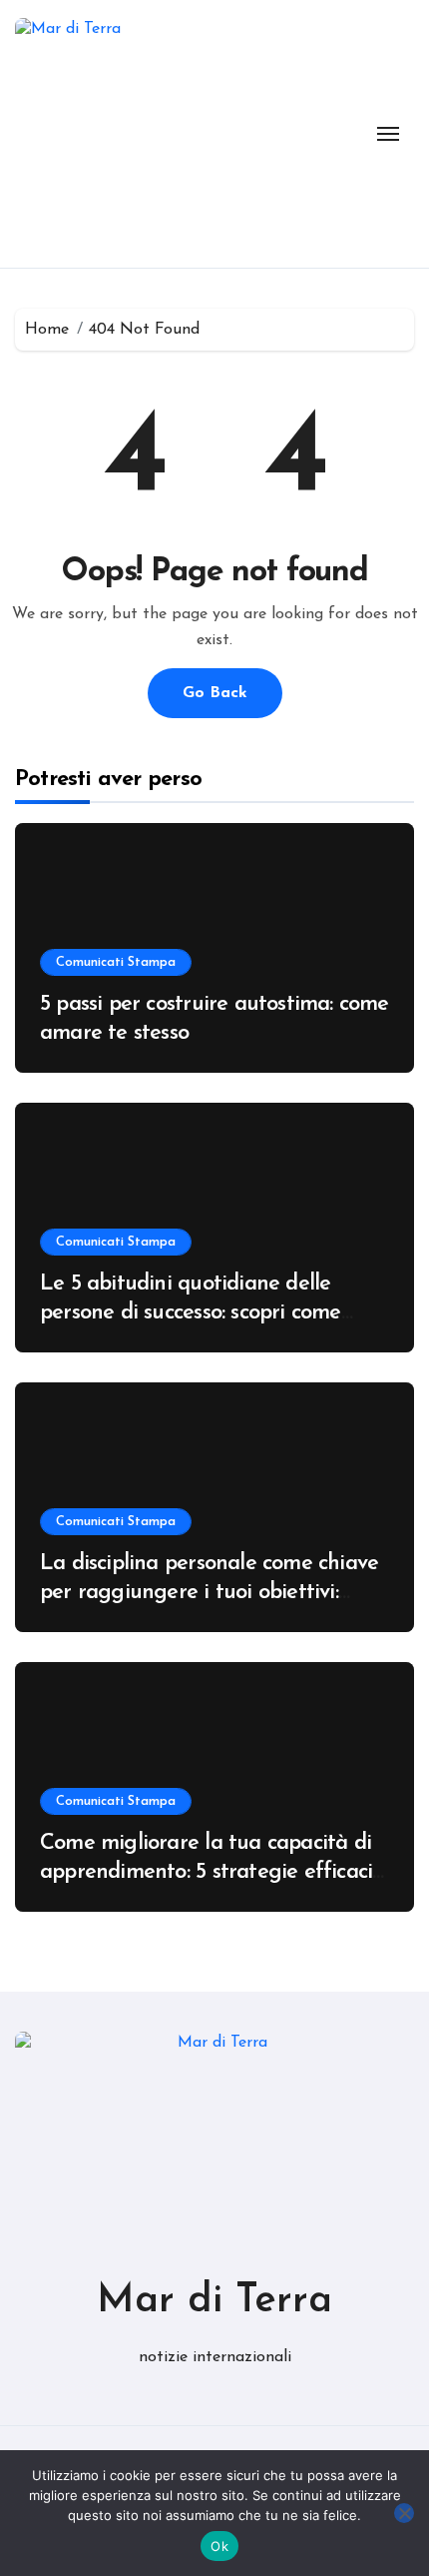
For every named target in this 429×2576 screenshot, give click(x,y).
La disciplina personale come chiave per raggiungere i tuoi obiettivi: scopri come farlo (209, 1592)
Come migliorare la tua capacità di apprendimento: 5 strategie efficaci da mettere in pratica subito (206, 1872)
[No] (404, 2513)
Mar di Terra (214, 2301)
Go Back (215, 693)
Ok (219, 2546)
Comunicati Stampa (116, 962)
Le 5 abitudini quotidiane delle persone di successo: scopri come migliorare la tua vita (191, 1312)
